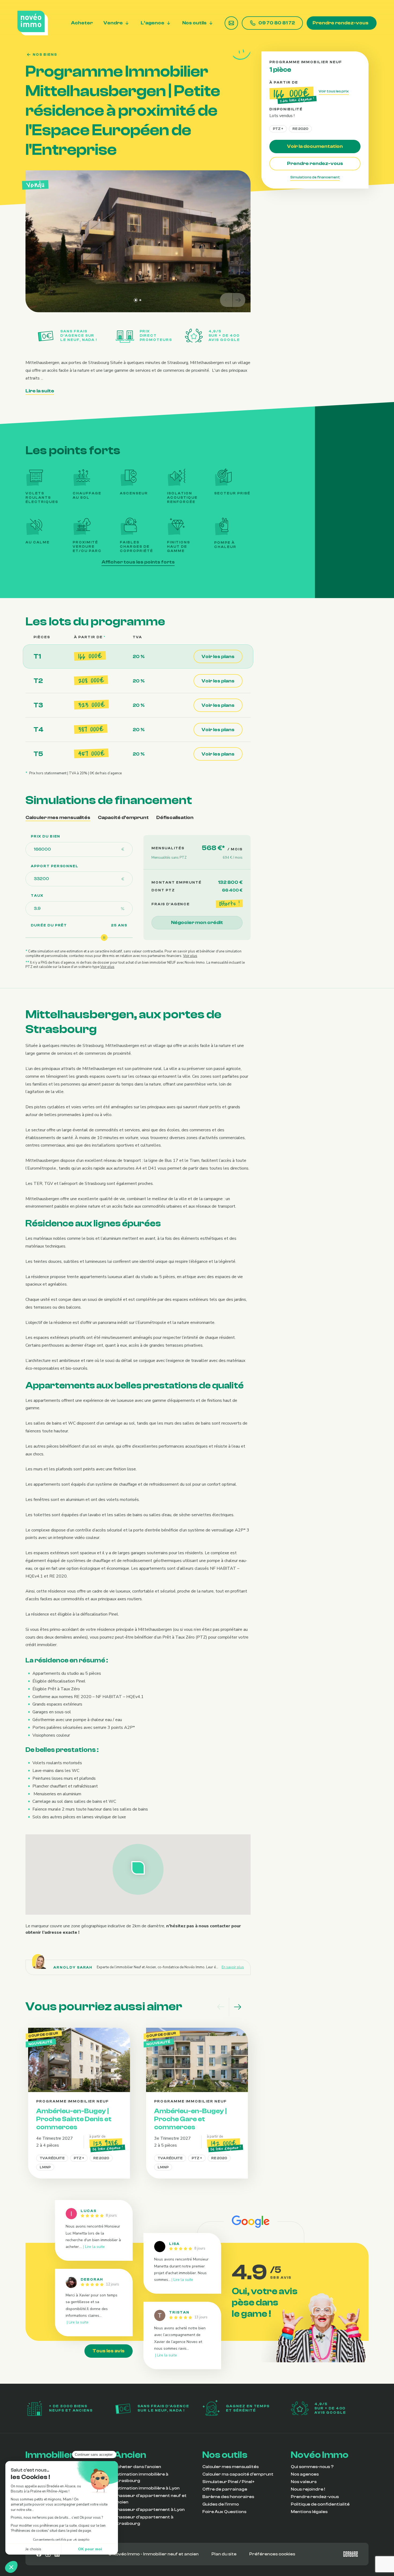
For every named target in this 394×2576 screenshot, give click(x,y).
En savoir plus (233, 1967)
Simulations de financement (315, 177)
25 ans (119, 925)
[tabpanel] (138, 902)
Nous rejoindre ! (308, 2489)
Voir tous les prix (334, 91)
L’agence (153, 23)
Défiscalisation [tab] (175, 818)
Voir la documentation (315, 146)
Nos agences (305, 2474)
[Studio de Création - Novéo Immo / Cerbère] (351, 2554)
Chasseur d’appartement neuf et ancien (150, 2499)
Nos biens (45, 55)
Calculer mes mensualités (231, 2467)
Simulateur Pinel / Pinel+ (228, 2482)
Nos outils (194, 23)
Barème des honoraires (228, 2497)
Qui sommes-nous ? (312, 2467)
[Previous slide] (226, 300)
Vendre (113, 23)
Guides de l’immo (221, 2504)
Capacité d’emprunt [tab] (123, 818)
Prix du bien (46, 836)
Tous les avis (109, 2351)
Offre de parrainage (225, 2489)
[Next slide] (239, 300)
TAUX (37, 896)
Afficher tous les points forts (138, 562)
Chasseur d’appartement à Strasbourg (144, 2520)
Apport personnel (55, 866)
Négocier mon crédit (197, 923)
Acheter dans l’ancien (137, 2467)
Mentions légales (309, 2512)
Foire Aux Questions (224, 2512)
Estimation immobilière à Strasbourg (141, 2477)
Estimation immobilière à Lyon (147, 2488)
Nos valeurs (304, 2482)
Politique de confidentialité (320, 2504)
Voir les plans (218, 657)
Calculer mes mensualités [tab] (58, 818)
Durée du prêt (49, 925)
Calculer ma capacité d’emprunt (238, 2474)
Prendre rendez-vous (341, 23)
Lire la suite (40, 391)
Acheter (82, 23)
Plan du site (224, 2554)
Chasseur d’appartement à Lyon (149, 2510)
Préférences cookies (272, 2554)
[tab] (136, 300)
